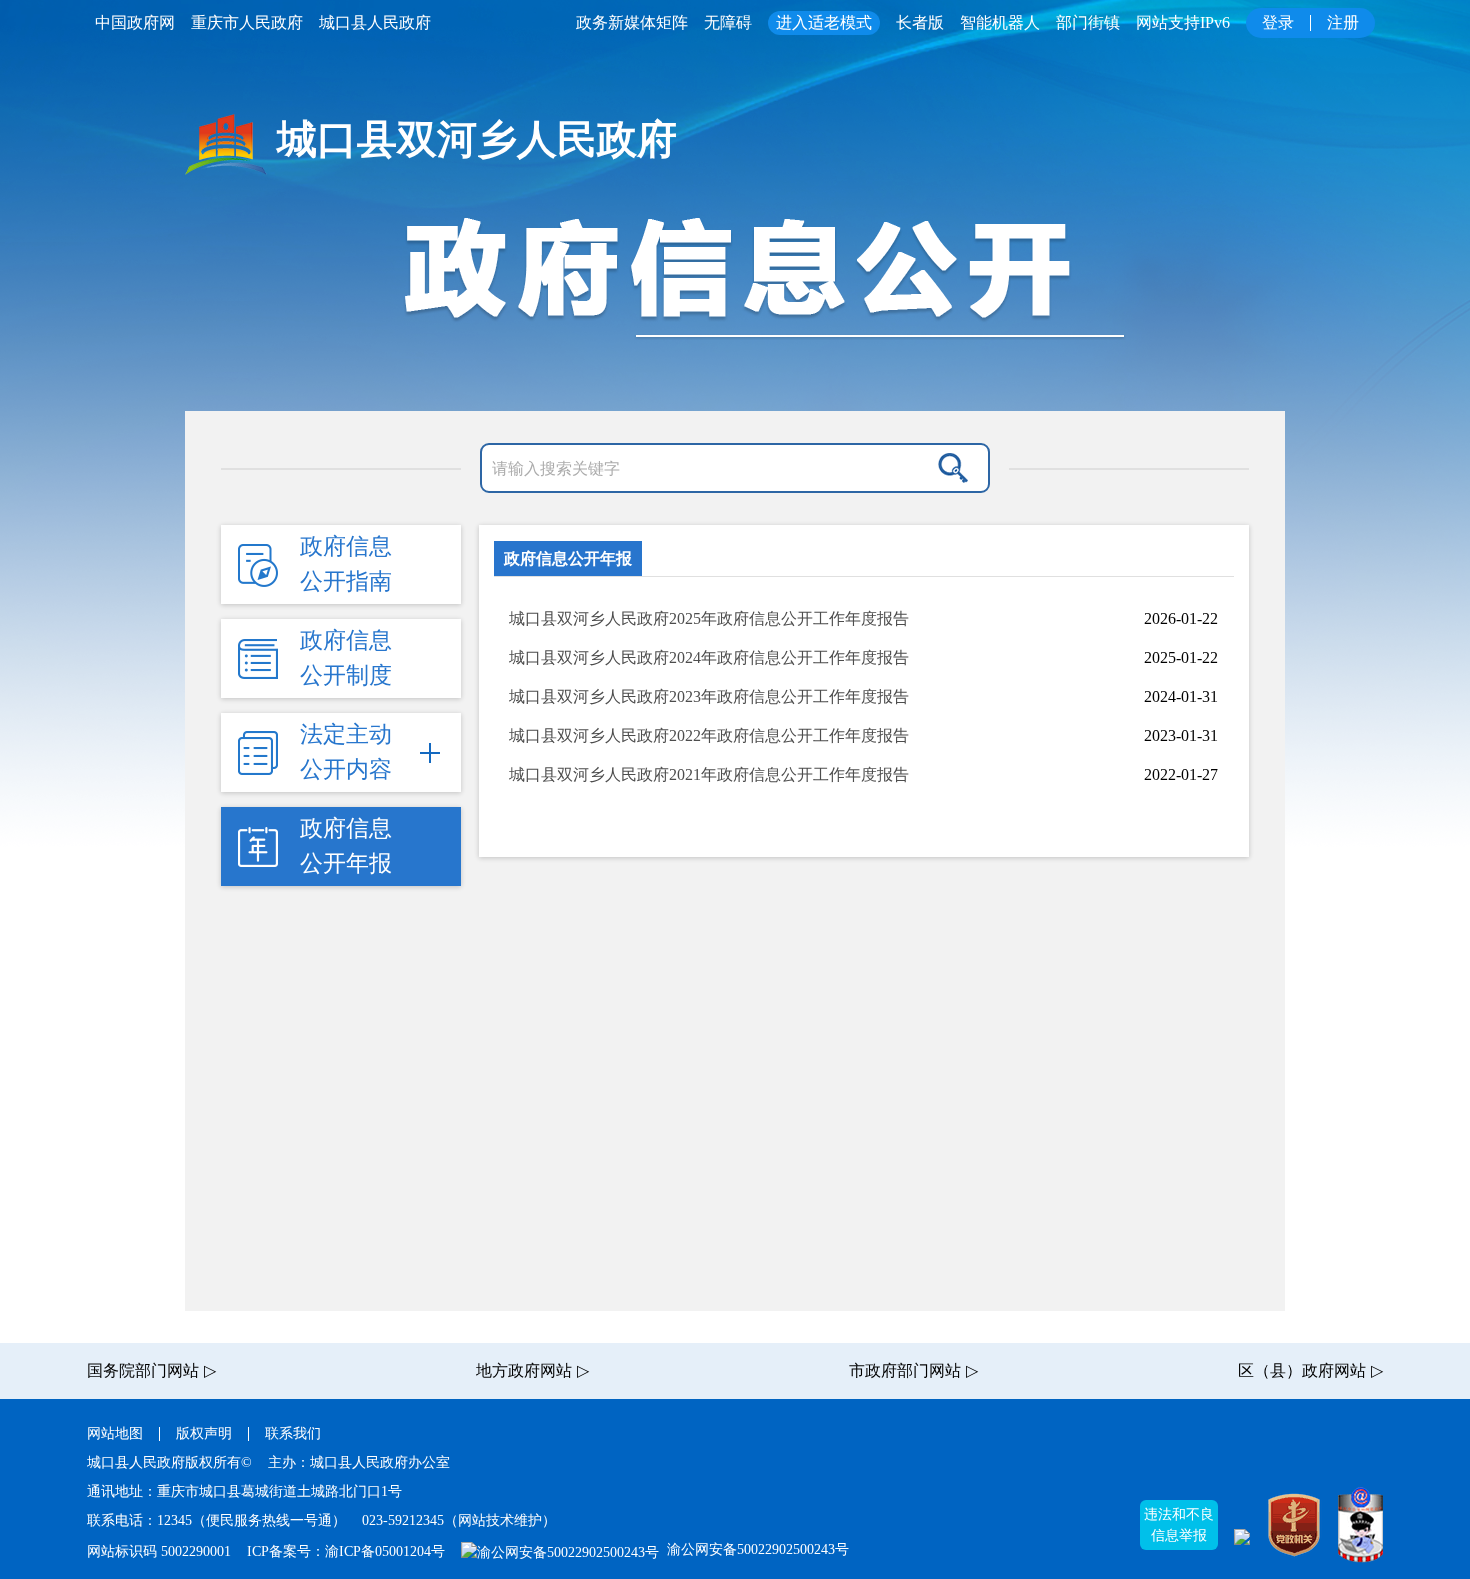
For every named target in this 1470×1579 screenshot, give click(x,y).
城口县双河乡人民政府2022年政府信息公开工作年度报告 (709, 735)
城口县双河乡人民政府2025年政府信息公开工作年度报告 (709, 618)
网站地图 (115, 1433)
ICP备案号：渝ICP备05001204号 (346, 1551)
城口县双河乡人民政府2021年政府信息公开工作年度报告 (709, 774)
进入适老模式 (824, 22)
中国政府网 (135, 22)
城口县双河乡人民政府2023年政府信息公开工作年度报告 (709, 696)
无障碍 (728, 22)
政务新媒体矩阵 (632, 22)
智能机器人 (1000, 22)
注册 (1343, 22)
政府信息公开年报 (568, 558)
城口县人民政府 (375, 22)
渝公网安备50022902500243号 (756, 1549)
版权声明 (204, 1433)
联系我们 (293, 1433)
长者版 (920, 22)
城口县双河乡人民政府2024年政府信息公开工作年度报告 (709, 657)
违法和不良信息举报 (1179, 1525)
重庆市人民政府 (247, 22)
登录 (1278, 22)
